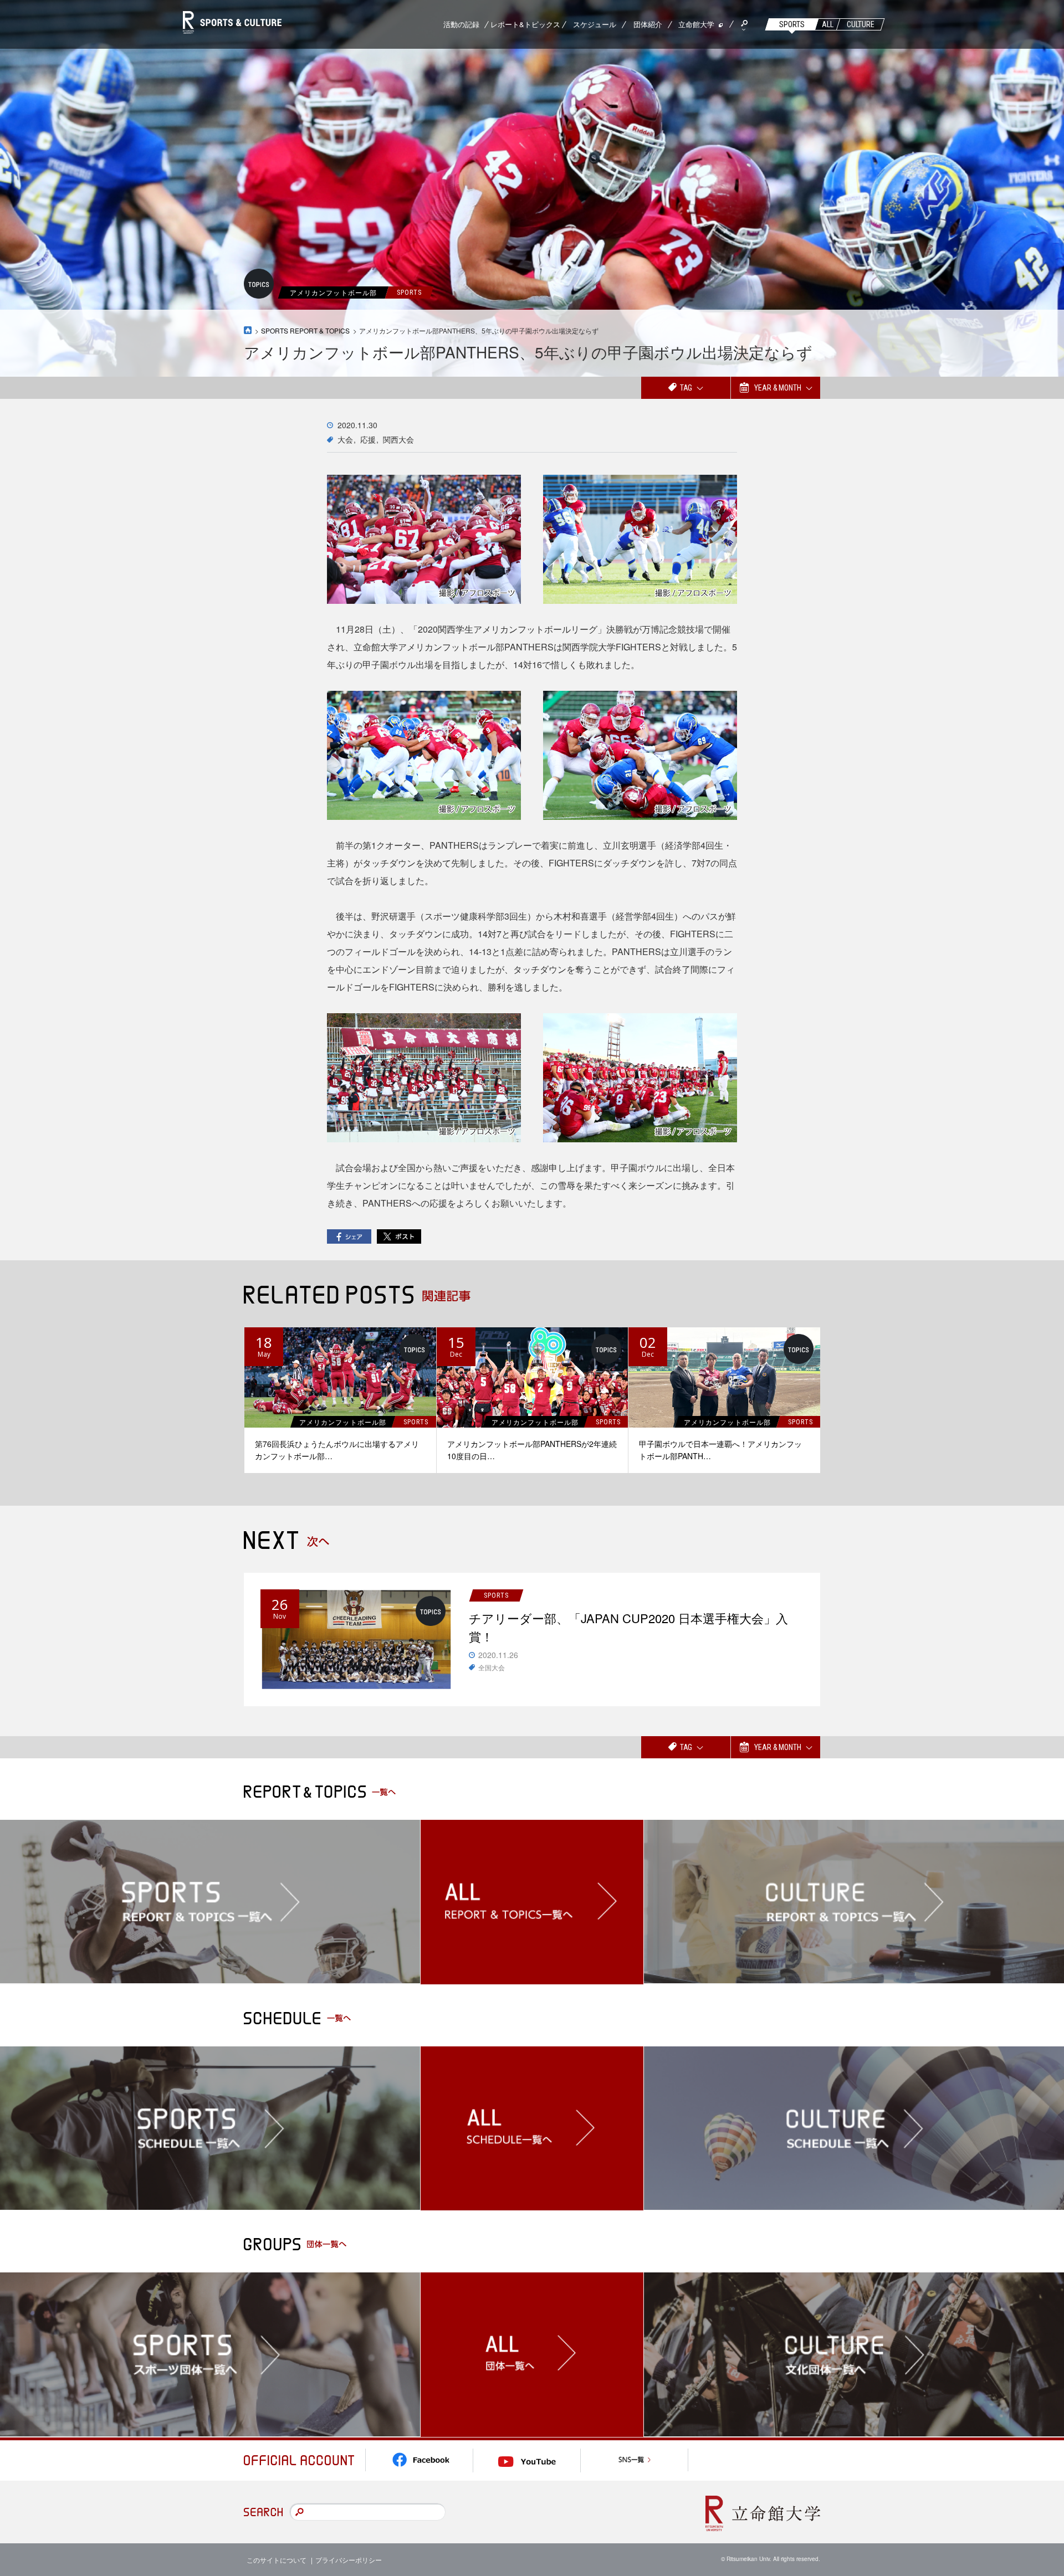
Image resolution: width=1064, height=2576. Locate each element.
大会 (345, 439)
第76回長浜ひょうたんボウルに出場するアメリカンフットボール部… (337, 1450)
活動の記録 (461, 24)
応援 (368, 439)
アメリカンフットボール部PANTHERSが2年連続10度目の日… (532, 1450)
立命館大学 (696, 24)
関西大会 (398, 439)
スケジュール (595, 24)
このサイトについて (277, 2560)
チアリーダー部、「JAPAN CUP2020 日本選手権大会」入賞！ (628, 1627)
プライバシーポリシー (349, 2560)
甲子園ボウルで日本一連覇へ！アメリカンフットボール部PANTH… (720, 1450)
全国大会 (492, 1667)
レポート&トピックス (525, 24)
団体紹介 (648, 24)
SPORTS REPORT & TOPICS (305, 330)
